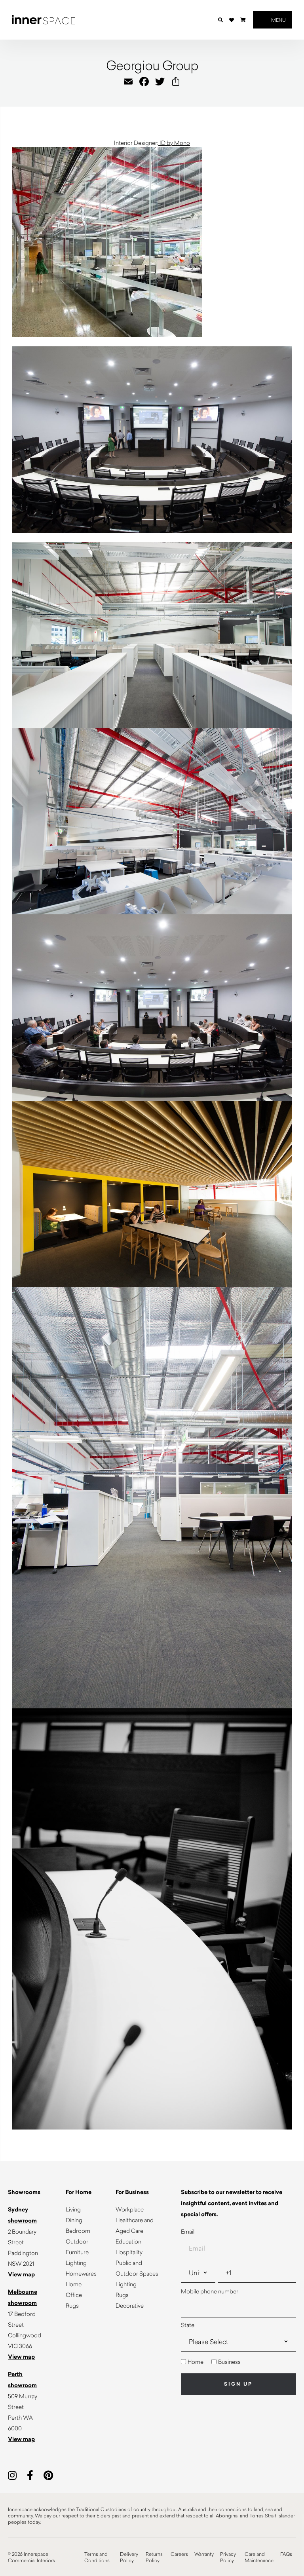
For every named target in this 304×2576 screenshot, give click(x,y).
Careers (179, 2554)
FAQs (286, 2554)
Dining (74, 2220)
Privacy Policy (228, 2557)
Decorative (130, 2305)
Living (73, 2209)
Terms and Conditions (97, 2557)
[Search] (220, 20)
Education (128, 2241)
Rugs (72, 2305)
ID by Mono (174, 143)
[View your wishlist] (232, 20)
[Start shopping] (243, 20)
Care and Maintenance (259, 2557)
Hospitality (129, 2252)
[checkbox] (238, 2362)
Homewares (81, 2273)
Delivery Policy (129, 2557)
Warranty (204, 2554)
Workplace (130, 2209)
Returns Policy (154, 2557)
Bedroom (78, 2231)
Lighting (76, 2263)
